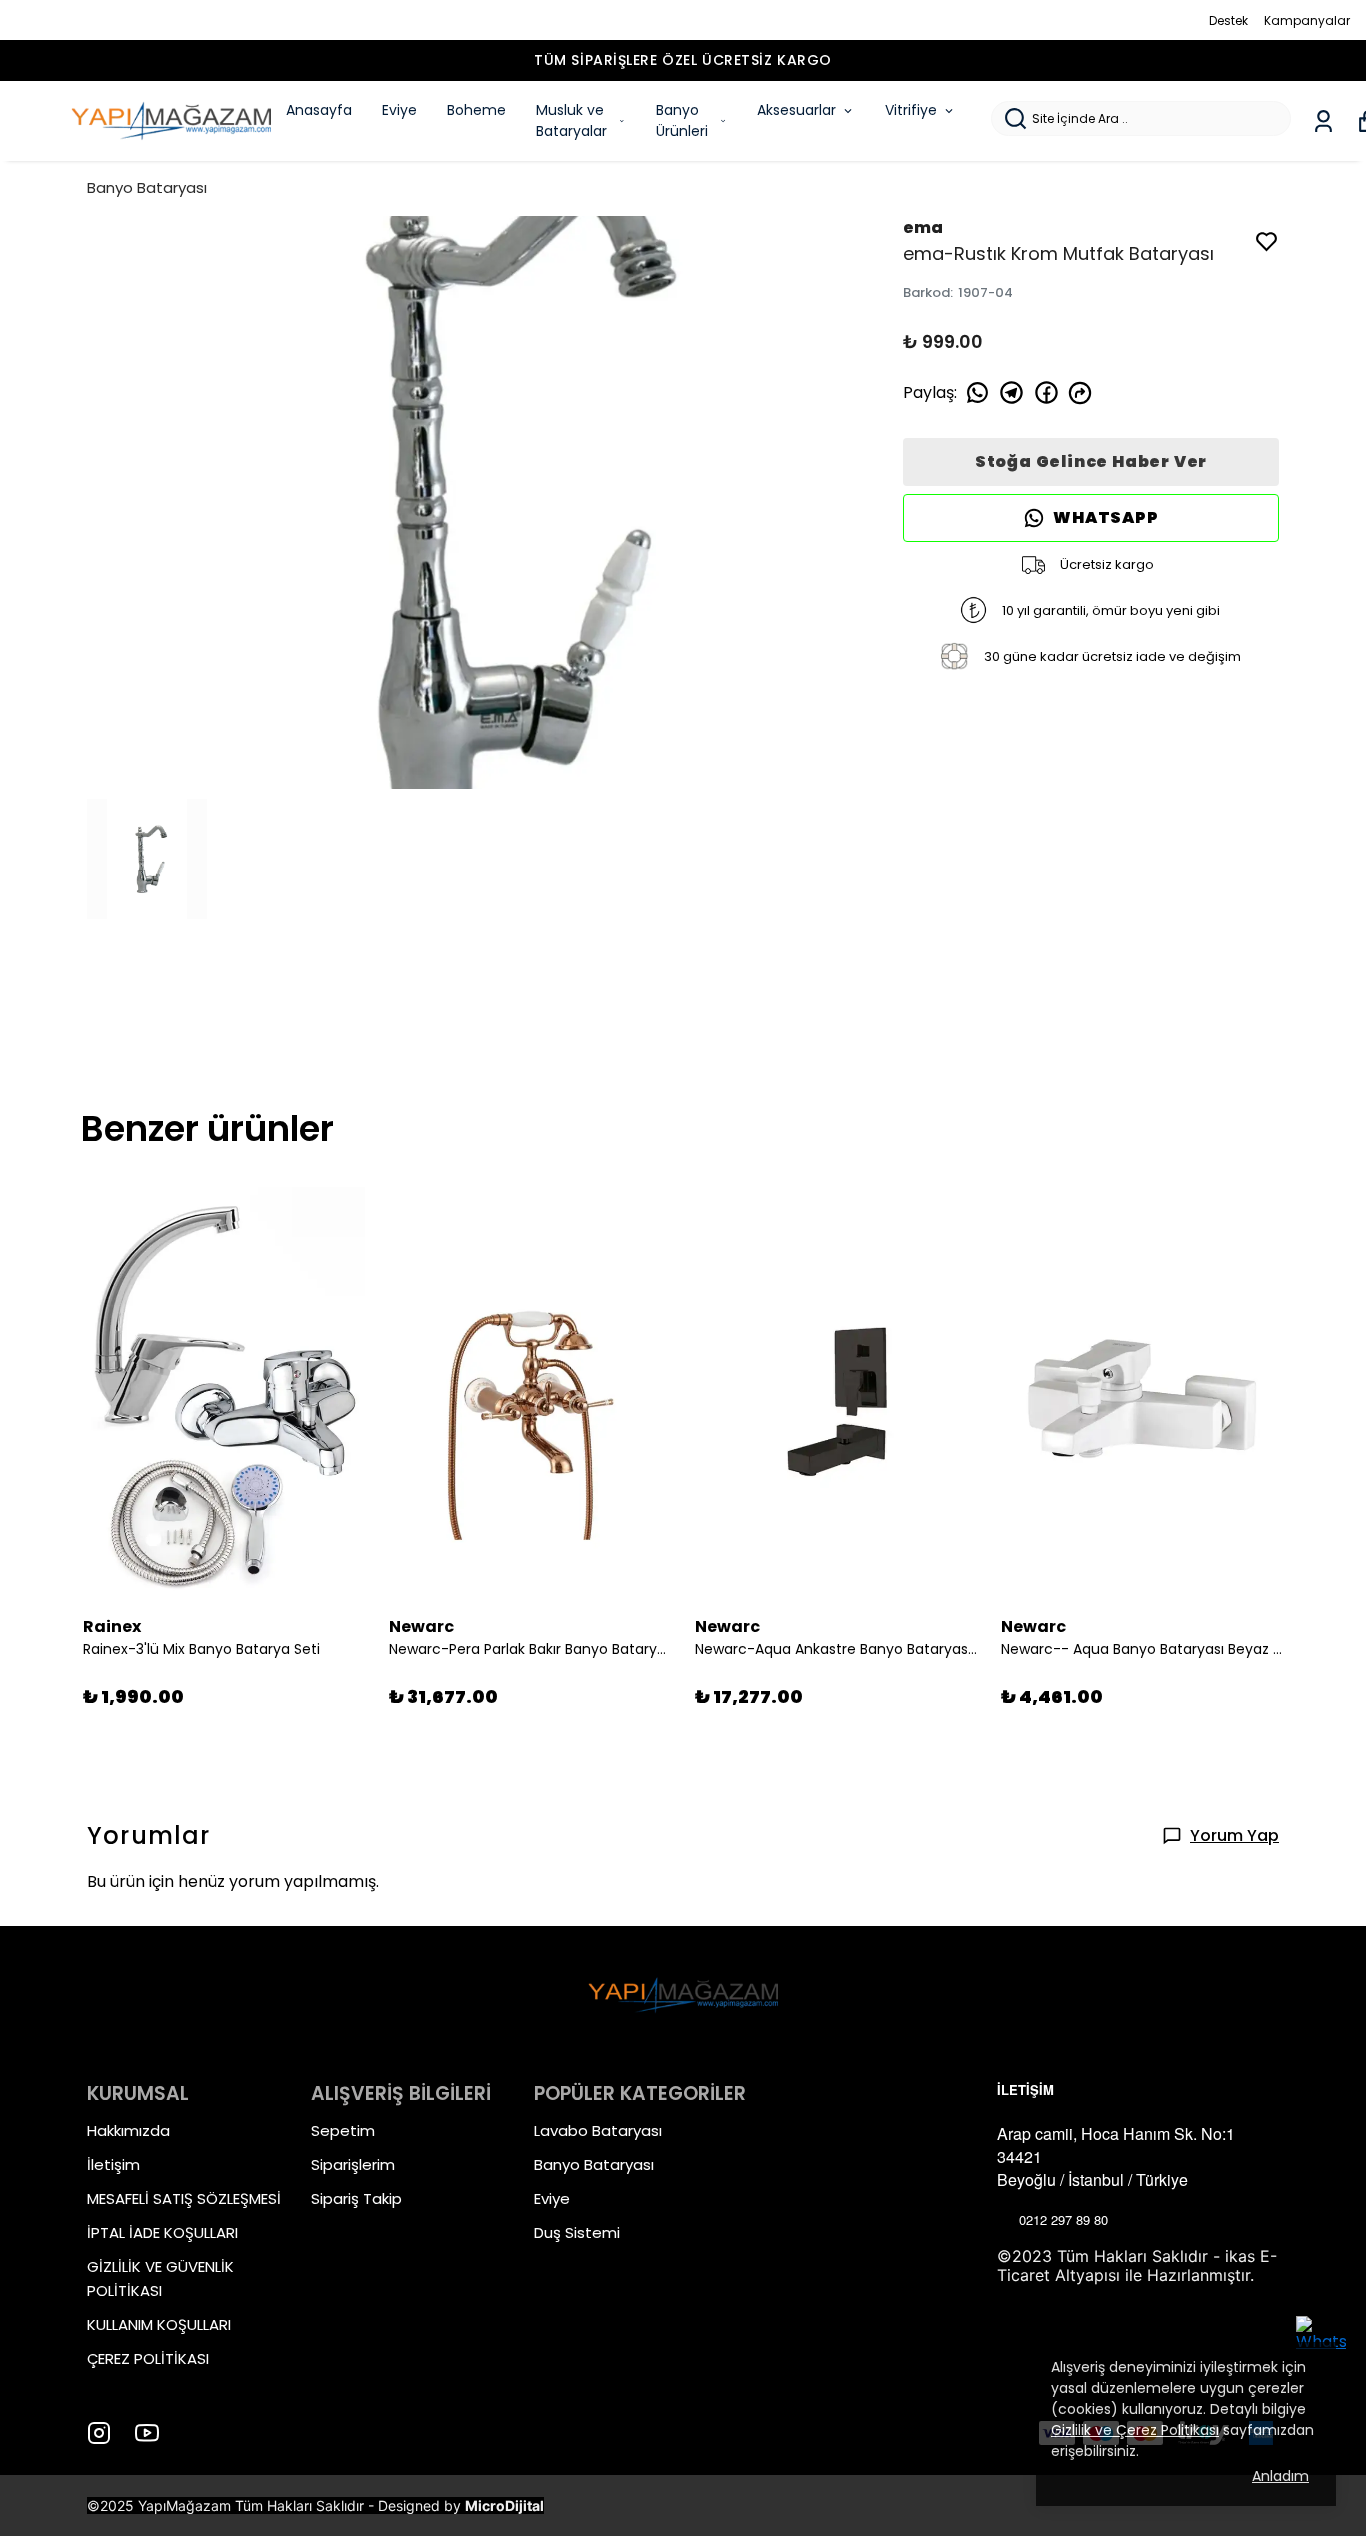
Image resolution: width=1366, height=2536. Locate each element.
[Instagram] (99, 2433)
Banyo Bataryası (147, 187)
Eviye (399, 110)
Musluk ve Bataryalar (571, 120)
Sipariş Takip (356, 2198)
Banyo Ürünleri (682, 120)
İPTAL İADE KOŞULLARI (162, 2232)
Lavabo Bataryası (598, 2130)
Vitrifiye (911, 110)
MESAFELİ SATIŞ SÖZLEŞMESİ (184, 2198)
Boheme (476, 110)
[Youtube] (147, 2433)
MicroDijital (504, 2505)
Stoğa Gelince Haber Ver (1091, 461)
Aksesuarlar (796, 110)
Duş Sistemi (577, 2232)
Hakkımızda (128, 2130)
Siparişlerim (353, 2164)
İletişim (113, 2164)
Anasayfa (319, 110)
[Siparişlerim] (1323, 121)
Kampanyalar (1307, 20)
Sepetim (343, 2130)
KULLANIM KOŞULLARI (159, 2324)
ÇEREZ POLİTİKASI (148, 2358)
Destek (1228, 20)
